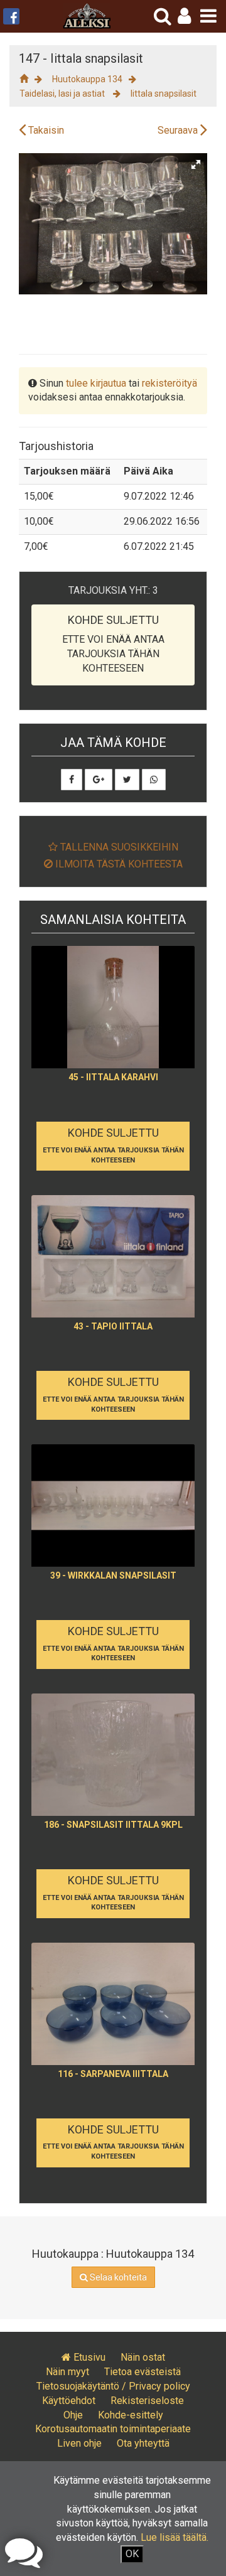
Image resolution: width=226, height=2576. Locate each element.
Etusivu (88, 2357)
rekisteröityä (169, 383)
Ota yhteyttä (143, 2443)
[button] (184, 16)
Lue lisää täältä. (175, 2537)
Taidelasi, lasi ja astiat (63, 94)
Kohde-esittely (131, 2415)
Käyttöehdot (69, 2401)
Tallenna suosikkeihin (118, 847)
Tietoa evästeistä (143, 2372)
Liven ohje (79, 2443)
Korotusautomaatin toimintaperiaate (113, 2429)
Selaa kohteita (117, 2277)
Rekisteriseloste (147, 2401)
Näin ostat (143, 2357)
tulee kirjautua (96, 383)
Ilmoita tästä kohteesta (118, 864)
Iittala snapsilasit (164, 94)
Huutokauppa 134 (87, 79)
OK (132, 2554)
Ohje (73, 2415)
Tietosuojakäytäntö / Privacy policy (113, 2386)
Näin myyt (67, 2372)
